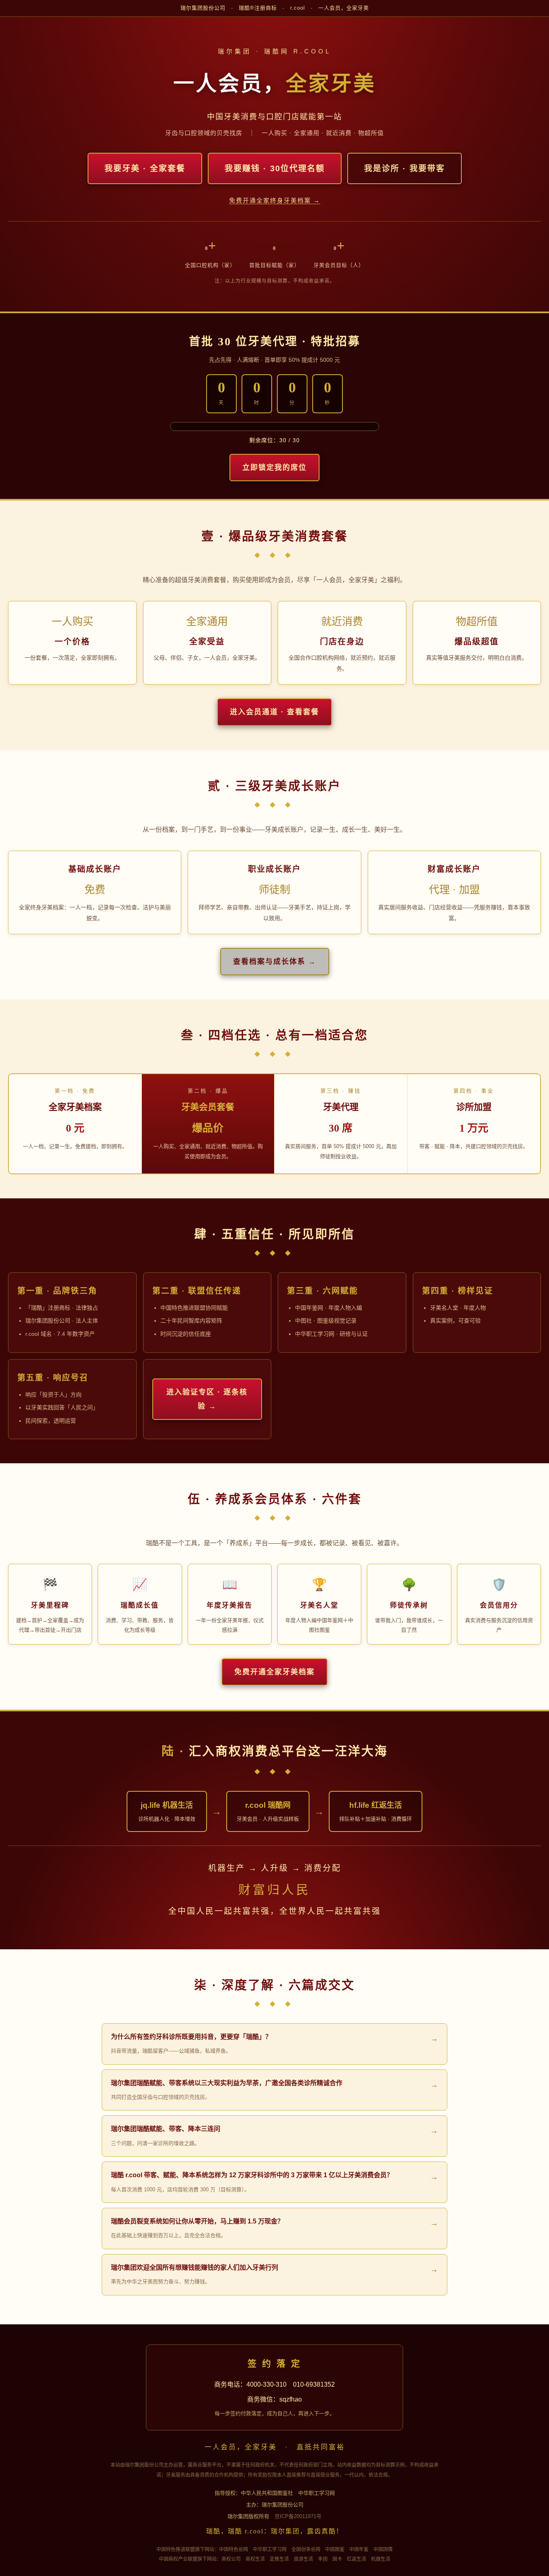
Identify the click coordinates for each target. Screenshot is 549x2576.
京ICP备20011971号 (298, 2516)
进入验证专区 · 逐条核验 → (207, 1399)
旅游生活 (303, 2559)
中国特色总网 (234, 2549)
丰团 (323, 2559)
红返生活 (356, 2559)
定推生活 (279, 2559)
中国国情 (383, 2549)
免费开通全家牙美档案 (274, 1672)
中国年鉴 (359, 2549)
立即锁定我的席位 (274, 468)
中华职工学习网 (270, 2549)
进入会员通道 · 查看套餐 (274, 712)
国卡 (337, 2559)
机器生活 (381, 2559)
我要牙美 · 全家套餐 (145, 168)
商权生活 (255, 2559)
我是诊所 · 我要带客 (405, 168)
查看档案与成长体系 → (275, 962)
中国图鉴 (335, 2549)
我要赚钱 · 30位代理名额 (275, 168)
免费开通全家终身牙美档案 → (275, 200)
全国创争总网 (306, 2549)
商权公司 (231, 2559)
